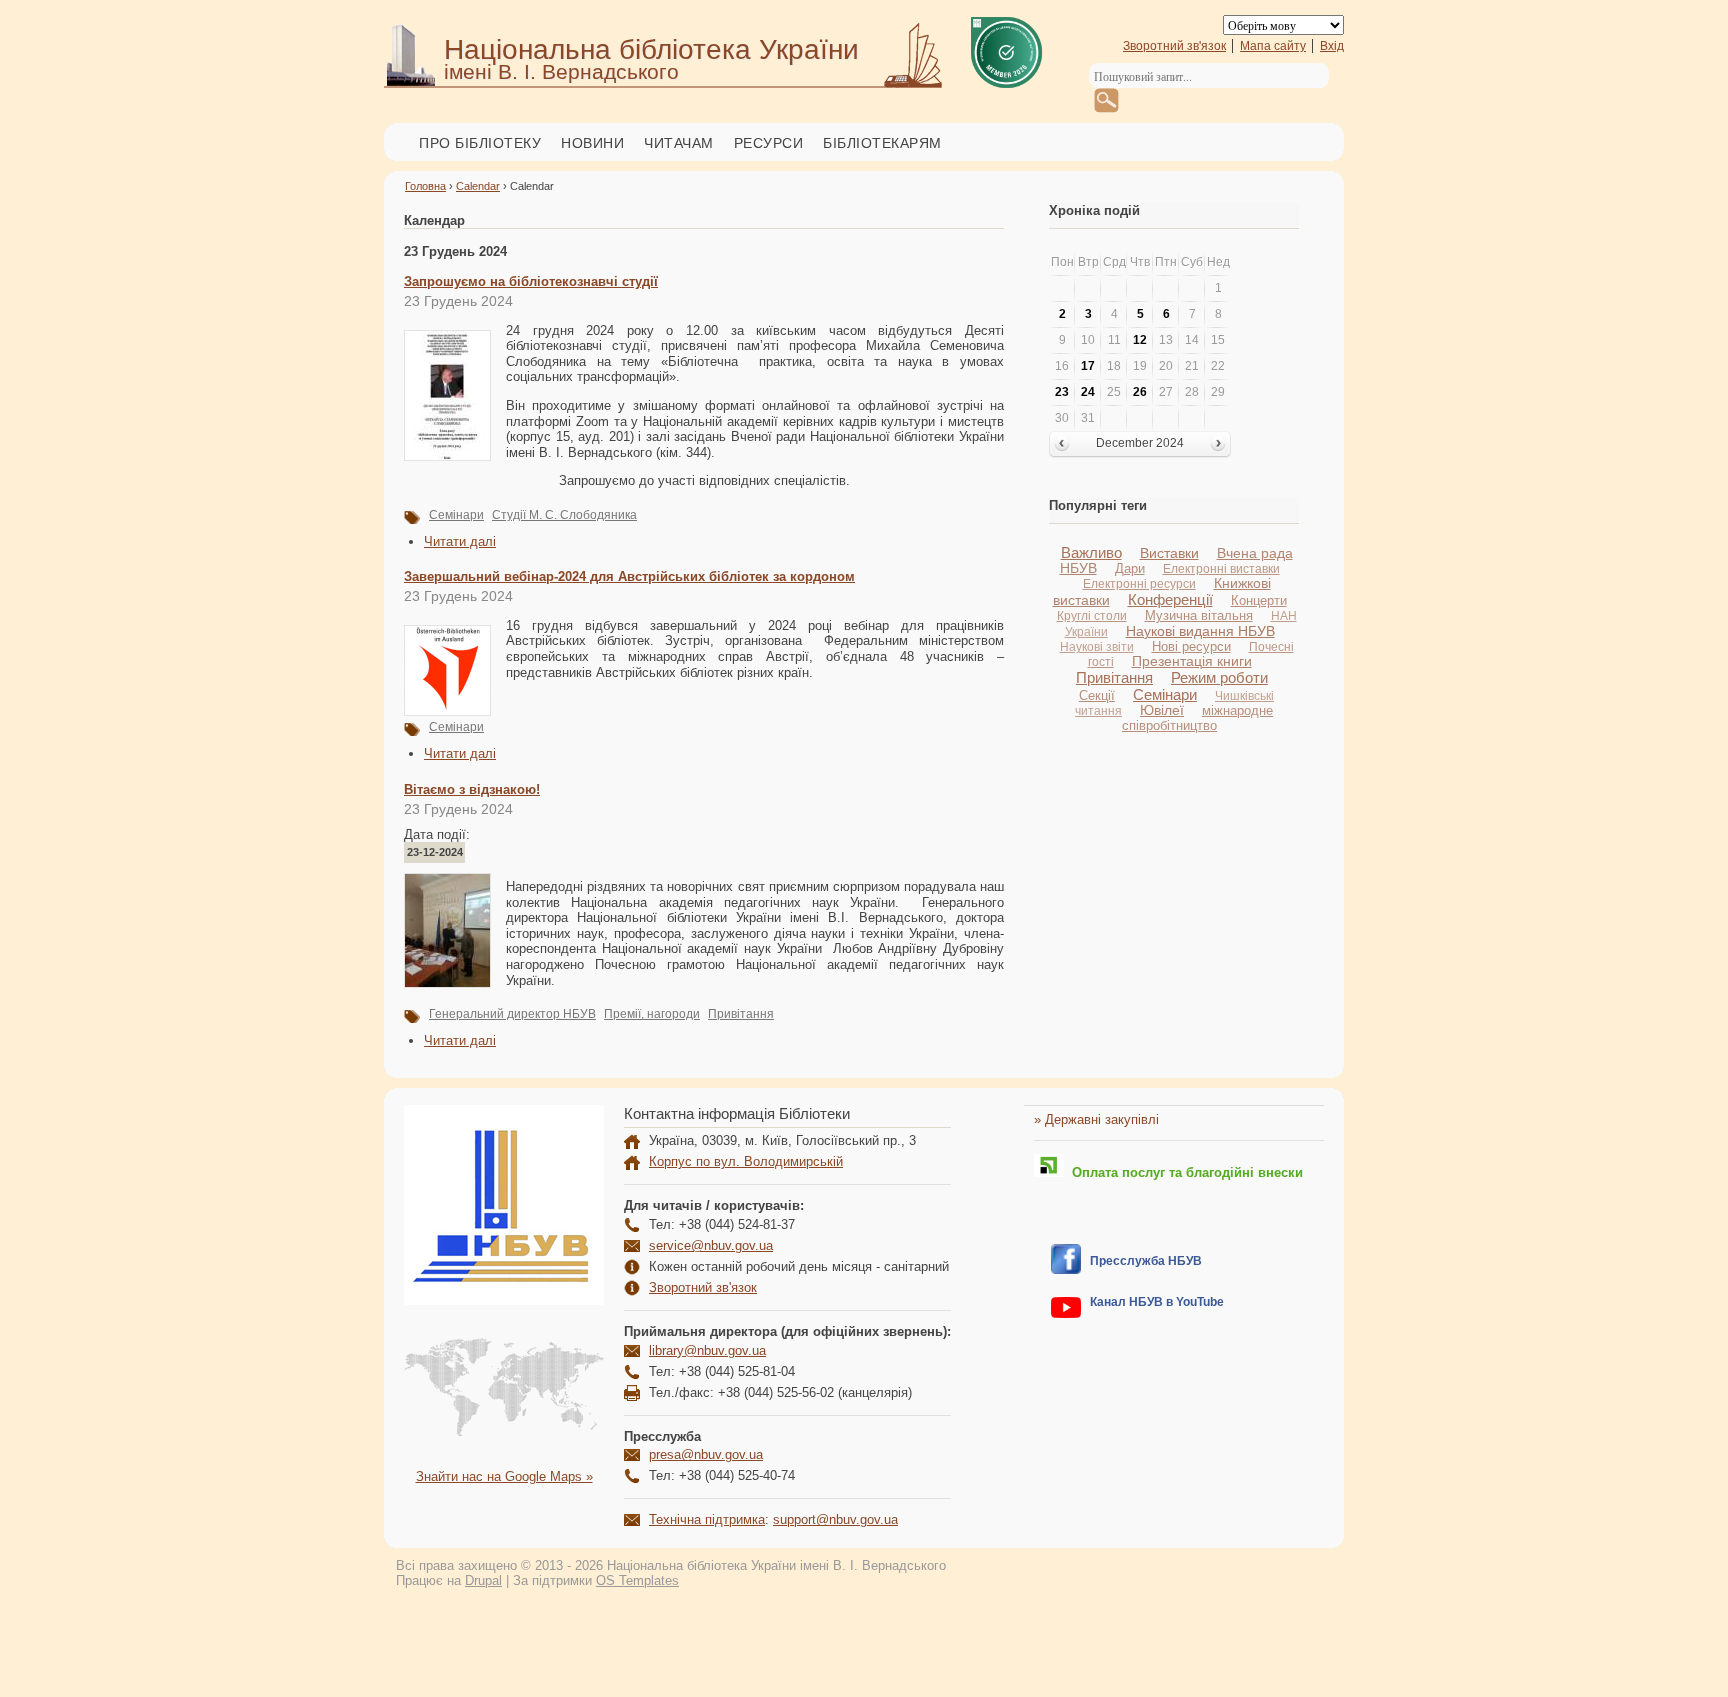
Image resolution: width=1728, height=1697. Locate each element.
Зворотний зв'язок (1174, 46)
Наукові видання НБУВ (1200, 631)
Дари (1130, 568)
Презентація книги (1192, 661)
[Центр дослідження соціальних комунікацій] (1066, 1269)
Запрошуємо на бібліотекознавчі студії (531, 281)
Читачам (679, 143)
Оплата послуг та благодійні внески (1183, 1172)
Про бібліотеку (480, 143)
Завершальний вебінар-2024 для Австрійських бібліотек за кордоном (629, 576)
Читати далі (460, 541)
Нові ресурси (1191, 646)
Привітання (741, 1014)
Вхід (1332, 46)
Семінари (456, 515)
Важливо (1091, 552)
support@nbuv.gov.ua (835, 1519)
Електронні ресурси (1139, 584)
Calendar (478, 186)
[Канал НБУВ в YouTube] (1066, 1313)
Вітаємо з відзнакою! (472, 789)
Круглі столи (1092, 616)
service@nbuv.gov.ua (711, 1245)
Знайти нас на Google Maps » (504, 1476)
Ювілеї (1162, 710)
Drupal (483, 1580)
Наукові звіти (1097, 646)
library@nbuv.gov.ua (707, 1350)
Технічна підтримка (707, 1519)
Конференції (1170, 599)
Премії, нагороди (652, 1014)
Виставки (1169, 553)
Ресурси (769, 143)
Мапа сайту (1273, 46)
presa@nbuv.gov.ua (706, 1454)
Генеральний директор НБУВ (512, 1014)
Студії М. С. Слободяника (564, 515)
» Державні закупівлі (1096, 1119)
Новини (592, 143)
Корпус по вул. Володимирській (746, 1161)
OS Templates (637, 1580)
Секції (1097, 695)
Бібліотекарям (882, 143)
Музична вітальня (1199, 615)
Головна (425, 186)
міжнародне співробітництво (1197, 718)
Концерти (1259, 600)
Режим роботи (1219, 677)
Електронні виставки (1221, 569)
